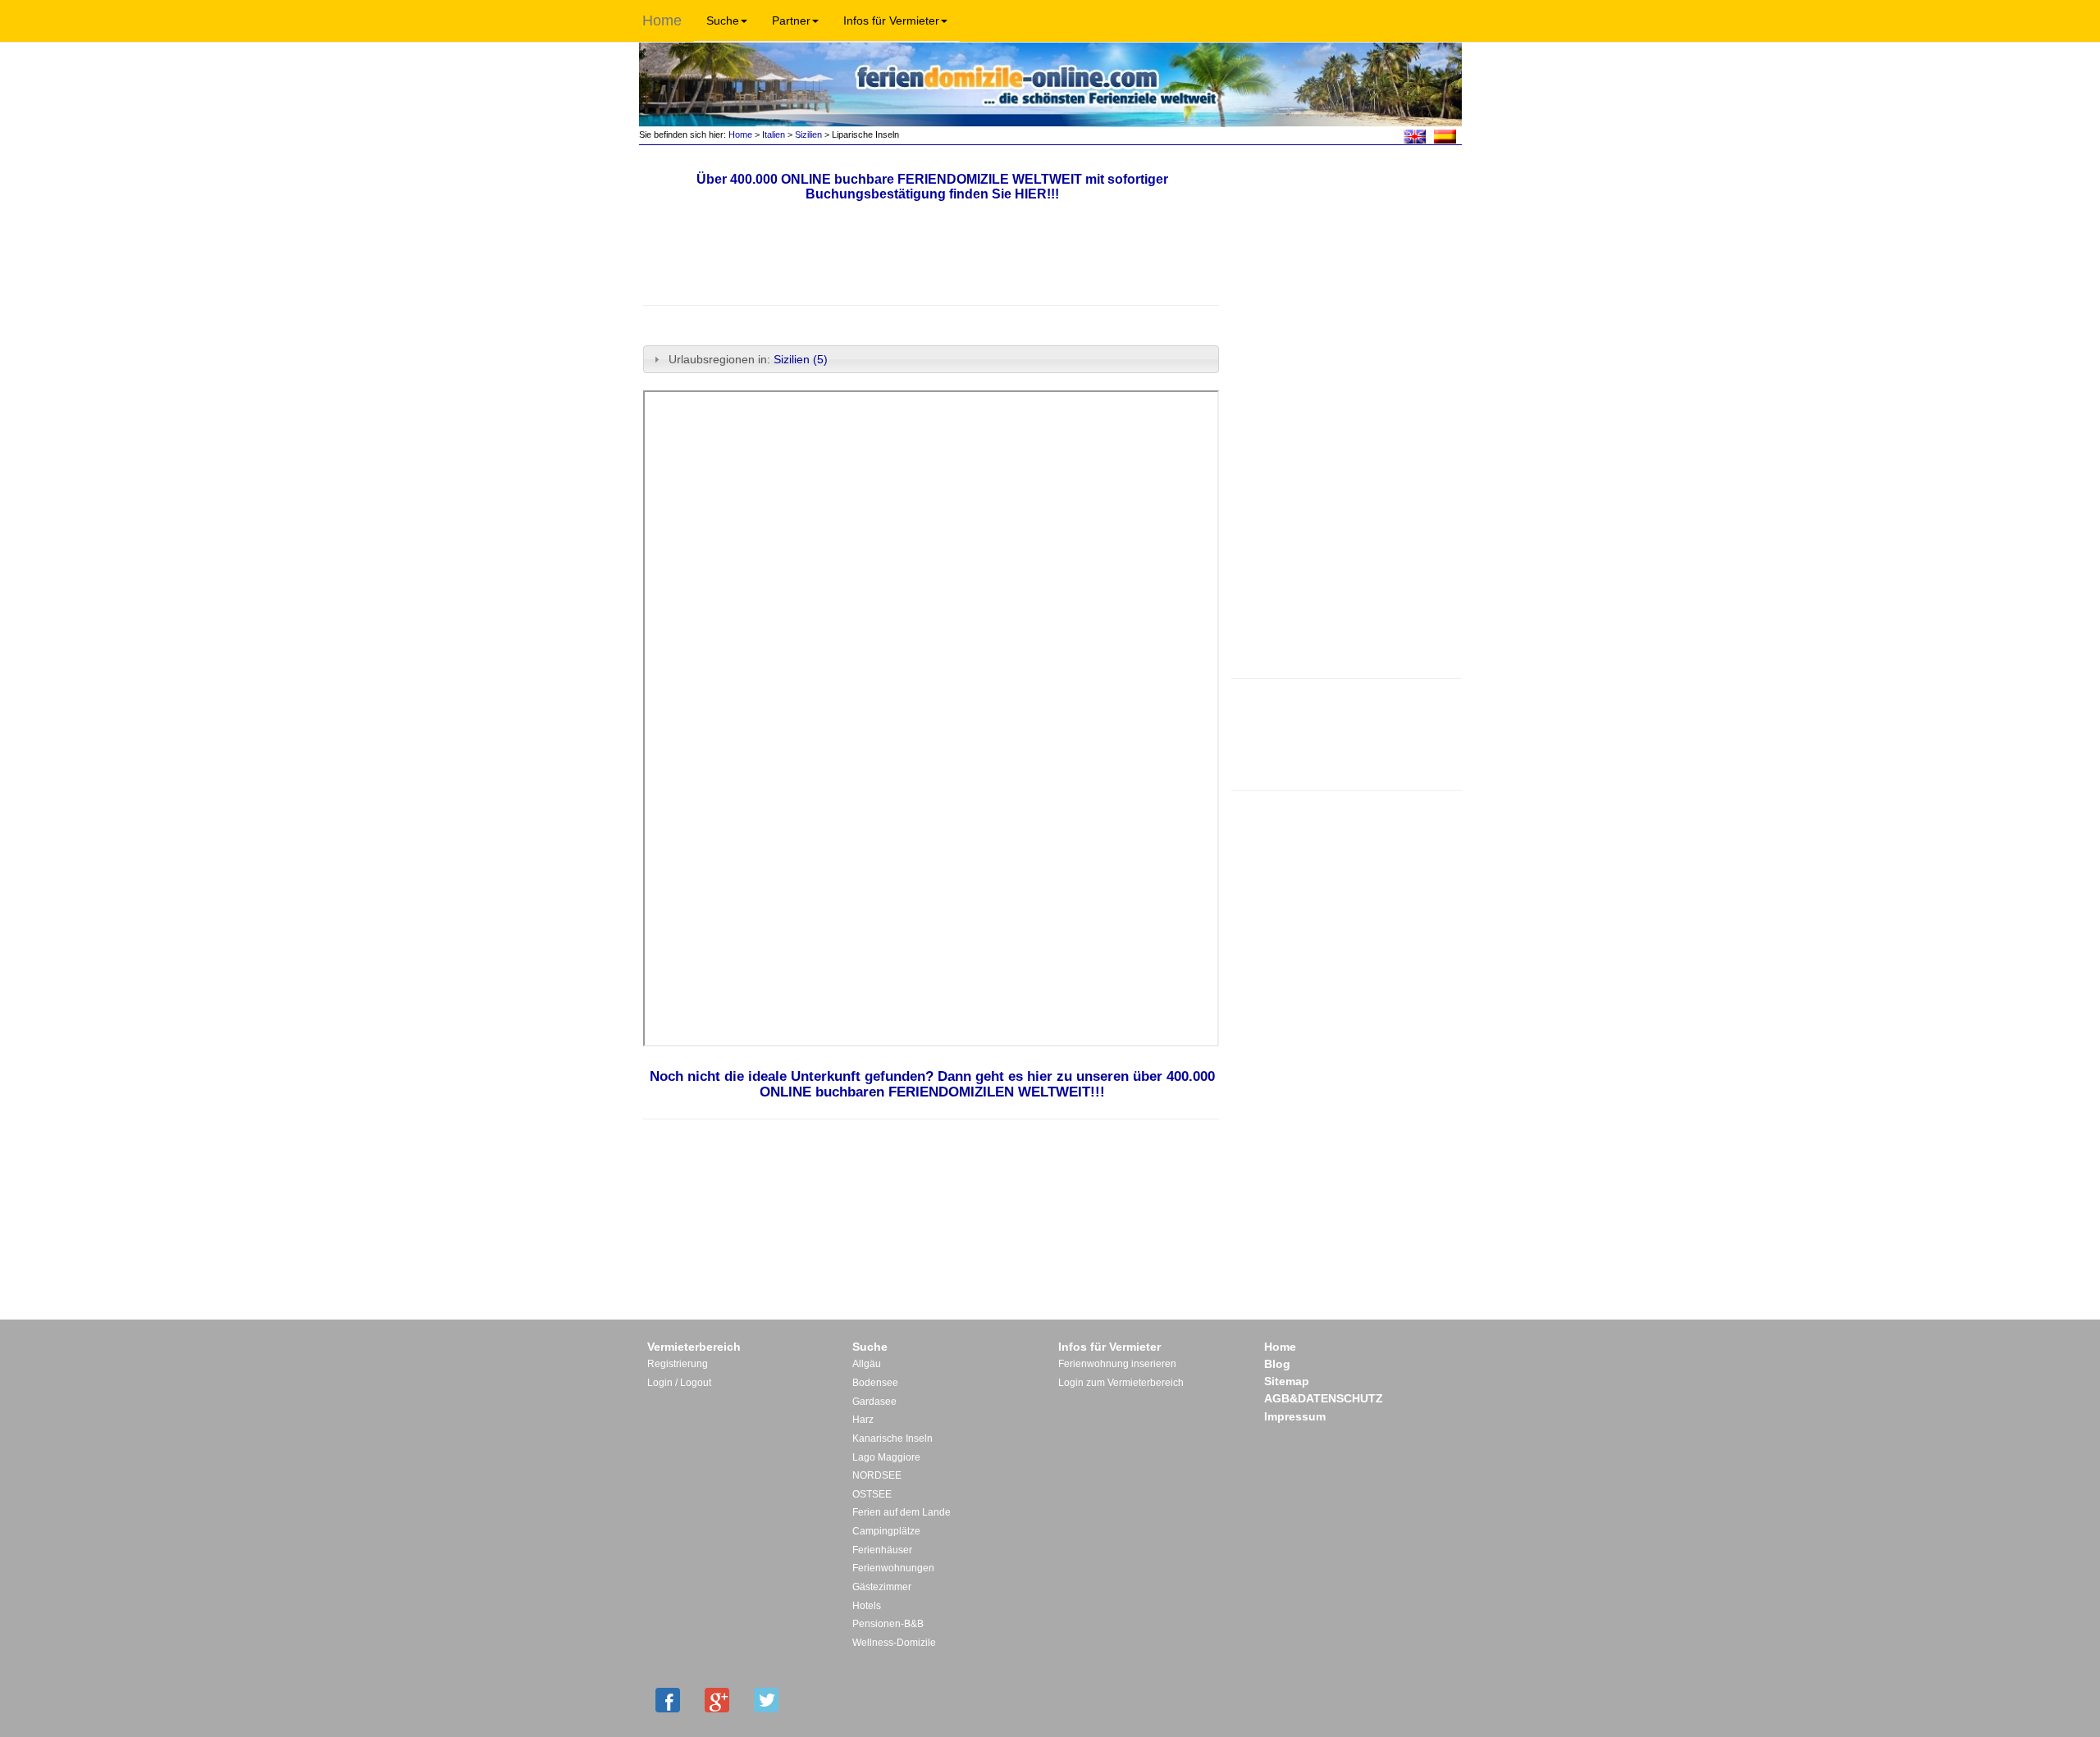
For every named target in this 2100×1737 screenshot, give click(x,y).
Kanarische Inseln (892, 1438)
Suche (723, 21)
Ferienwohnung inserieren (1117, 1364)
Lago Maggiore (886, 1457)
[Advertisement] (1346, 732)
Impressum (1295, 1416)
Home (662, 21)
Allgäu (867, 1364)
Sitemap (1287, 1381)
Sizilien (808, 134)
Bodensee (875, 1383)
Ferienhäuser (882, 1550)
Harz (863, 1420)
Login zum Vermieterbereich (1121, 1383)
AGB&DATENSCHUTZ (1324, 1398)
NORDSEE (877, 1475)
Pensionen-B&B (888, 1624)
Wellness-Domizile (894, 1643)
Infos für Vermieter (891, 21)
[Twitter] (766, 1700)
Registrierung (678, 1364)
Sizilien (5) (801, 359)
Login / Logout (679, 1383)
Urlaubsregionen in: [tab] (748, 359)
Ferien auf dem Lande (902, 1512)
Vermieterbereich (694, 1347)
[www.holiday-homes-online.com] (1415, 135)
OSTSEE (872, 1494)
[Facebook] (668, 1700)
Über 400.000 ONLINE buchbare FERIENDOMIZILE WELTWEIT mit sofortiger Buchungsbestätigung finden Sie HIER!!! (932, 187)
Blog (1277, 1364)
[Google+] (717, 1700)
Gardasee (874, 1402)
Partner (791, 21)
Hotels (867, 1606)
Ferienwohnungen (893, 1568)
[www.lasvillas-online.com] (1445, 135)
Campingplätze (886, 1531)
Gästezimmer (882, 1587)
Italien (774, 134)
